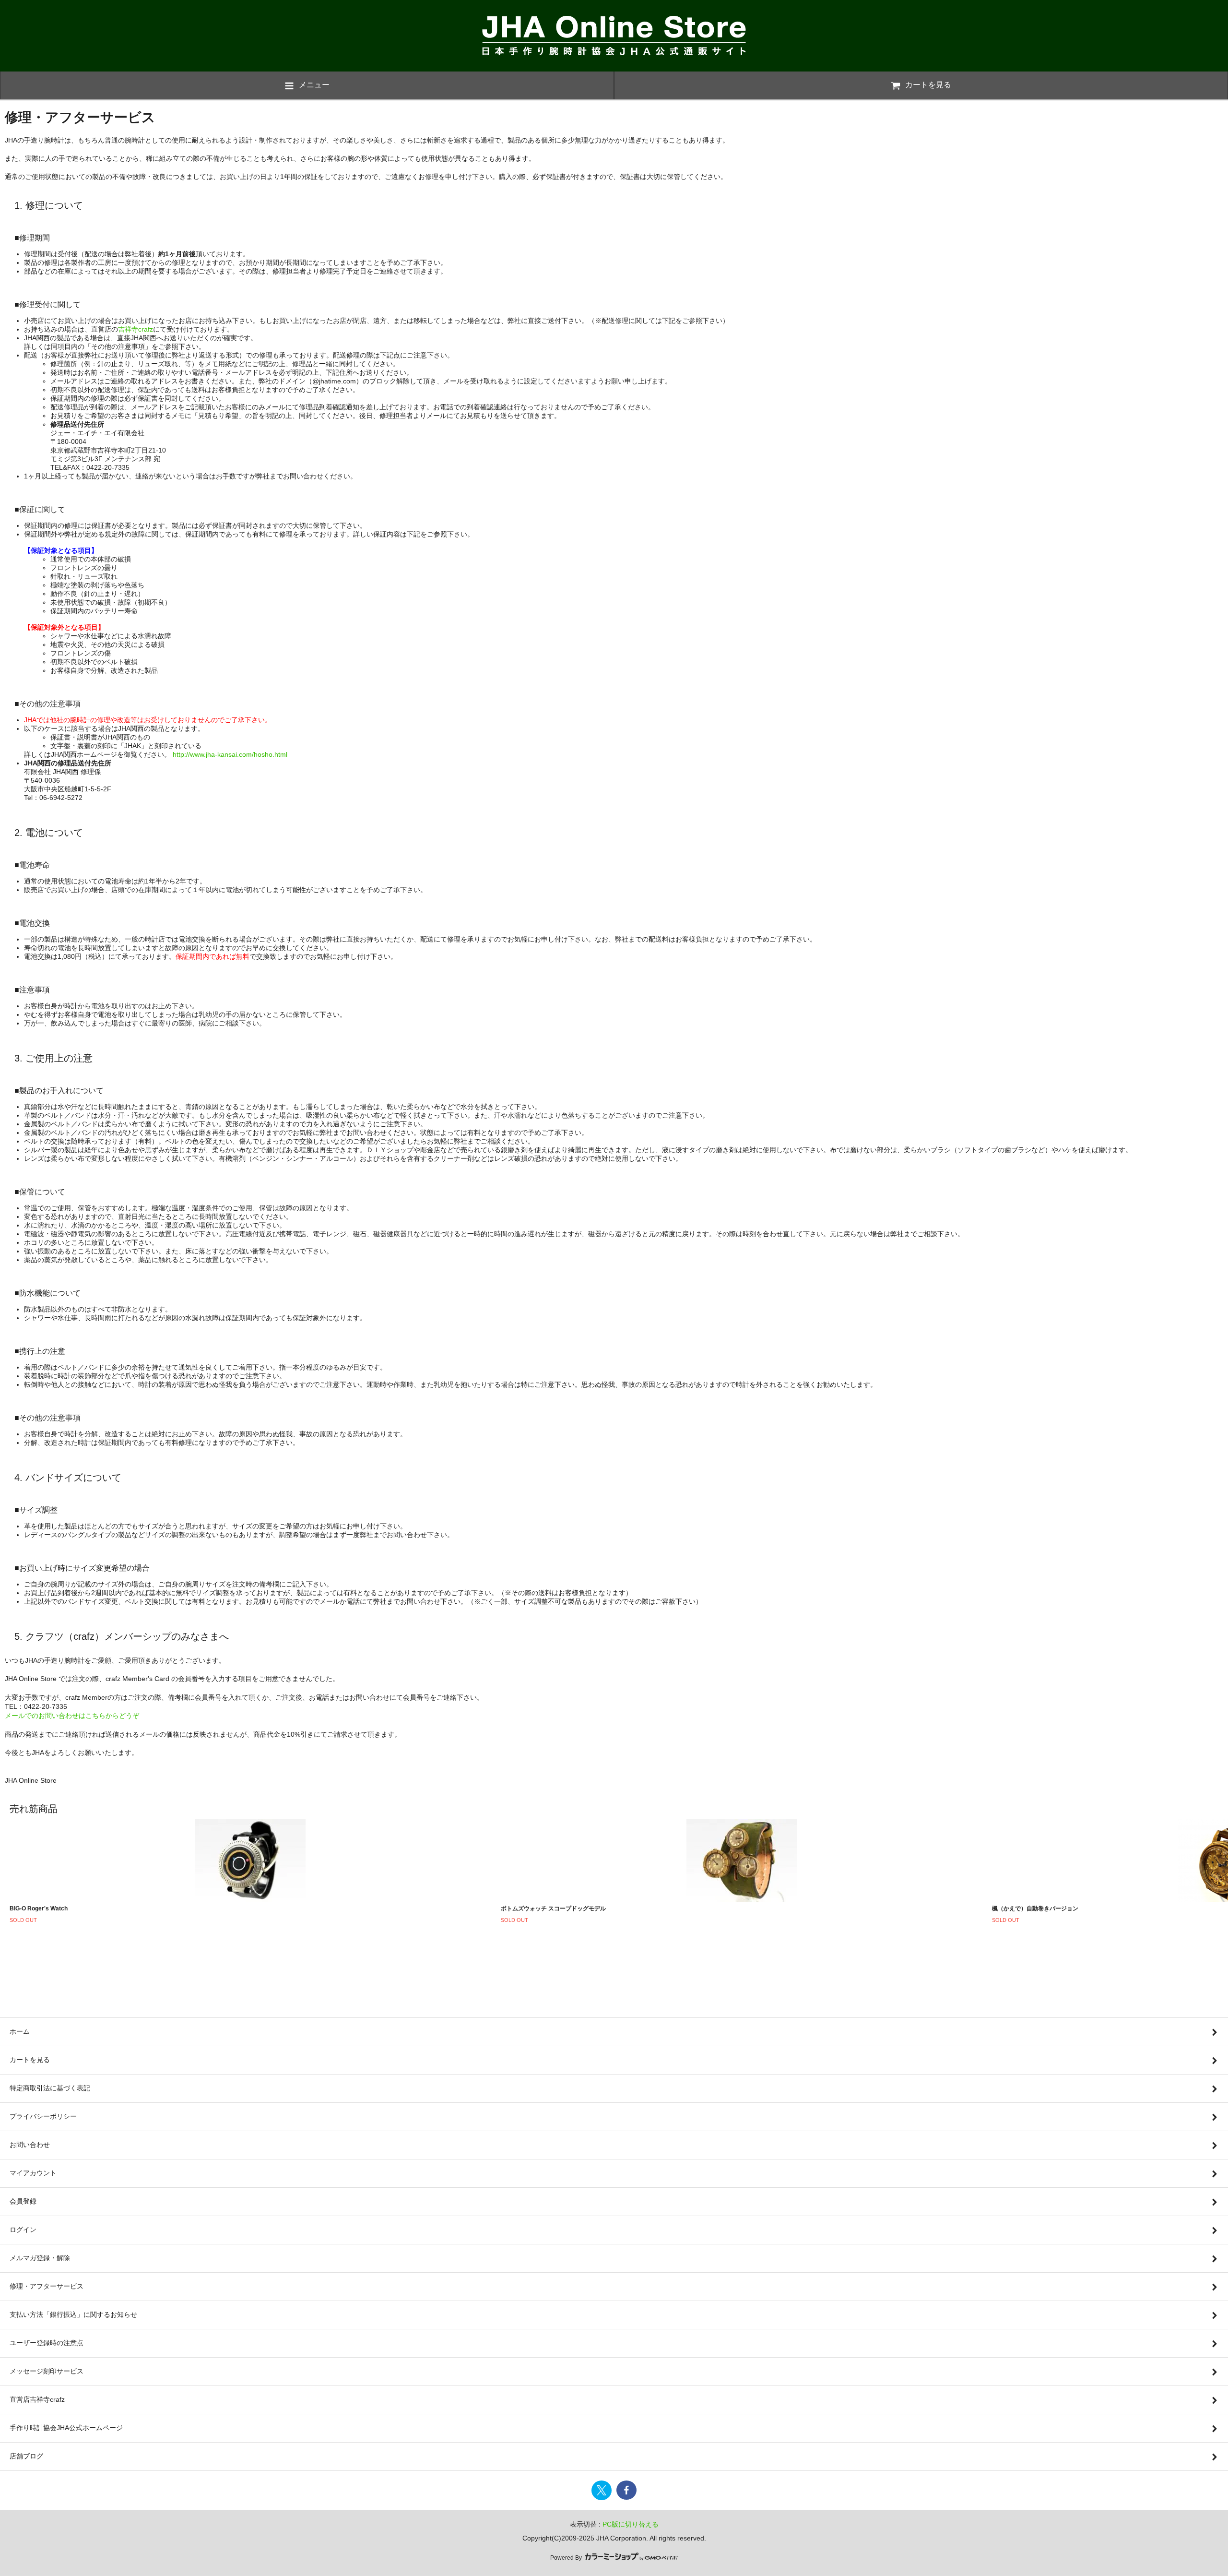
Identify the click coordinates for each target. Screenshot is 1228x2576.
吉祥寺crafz (136, 329)
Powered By (567, 2558)
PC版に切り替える (631, 2524)
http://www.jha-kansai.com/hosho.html (230, 754)
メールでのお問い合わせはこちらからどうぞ (72, 1716)
